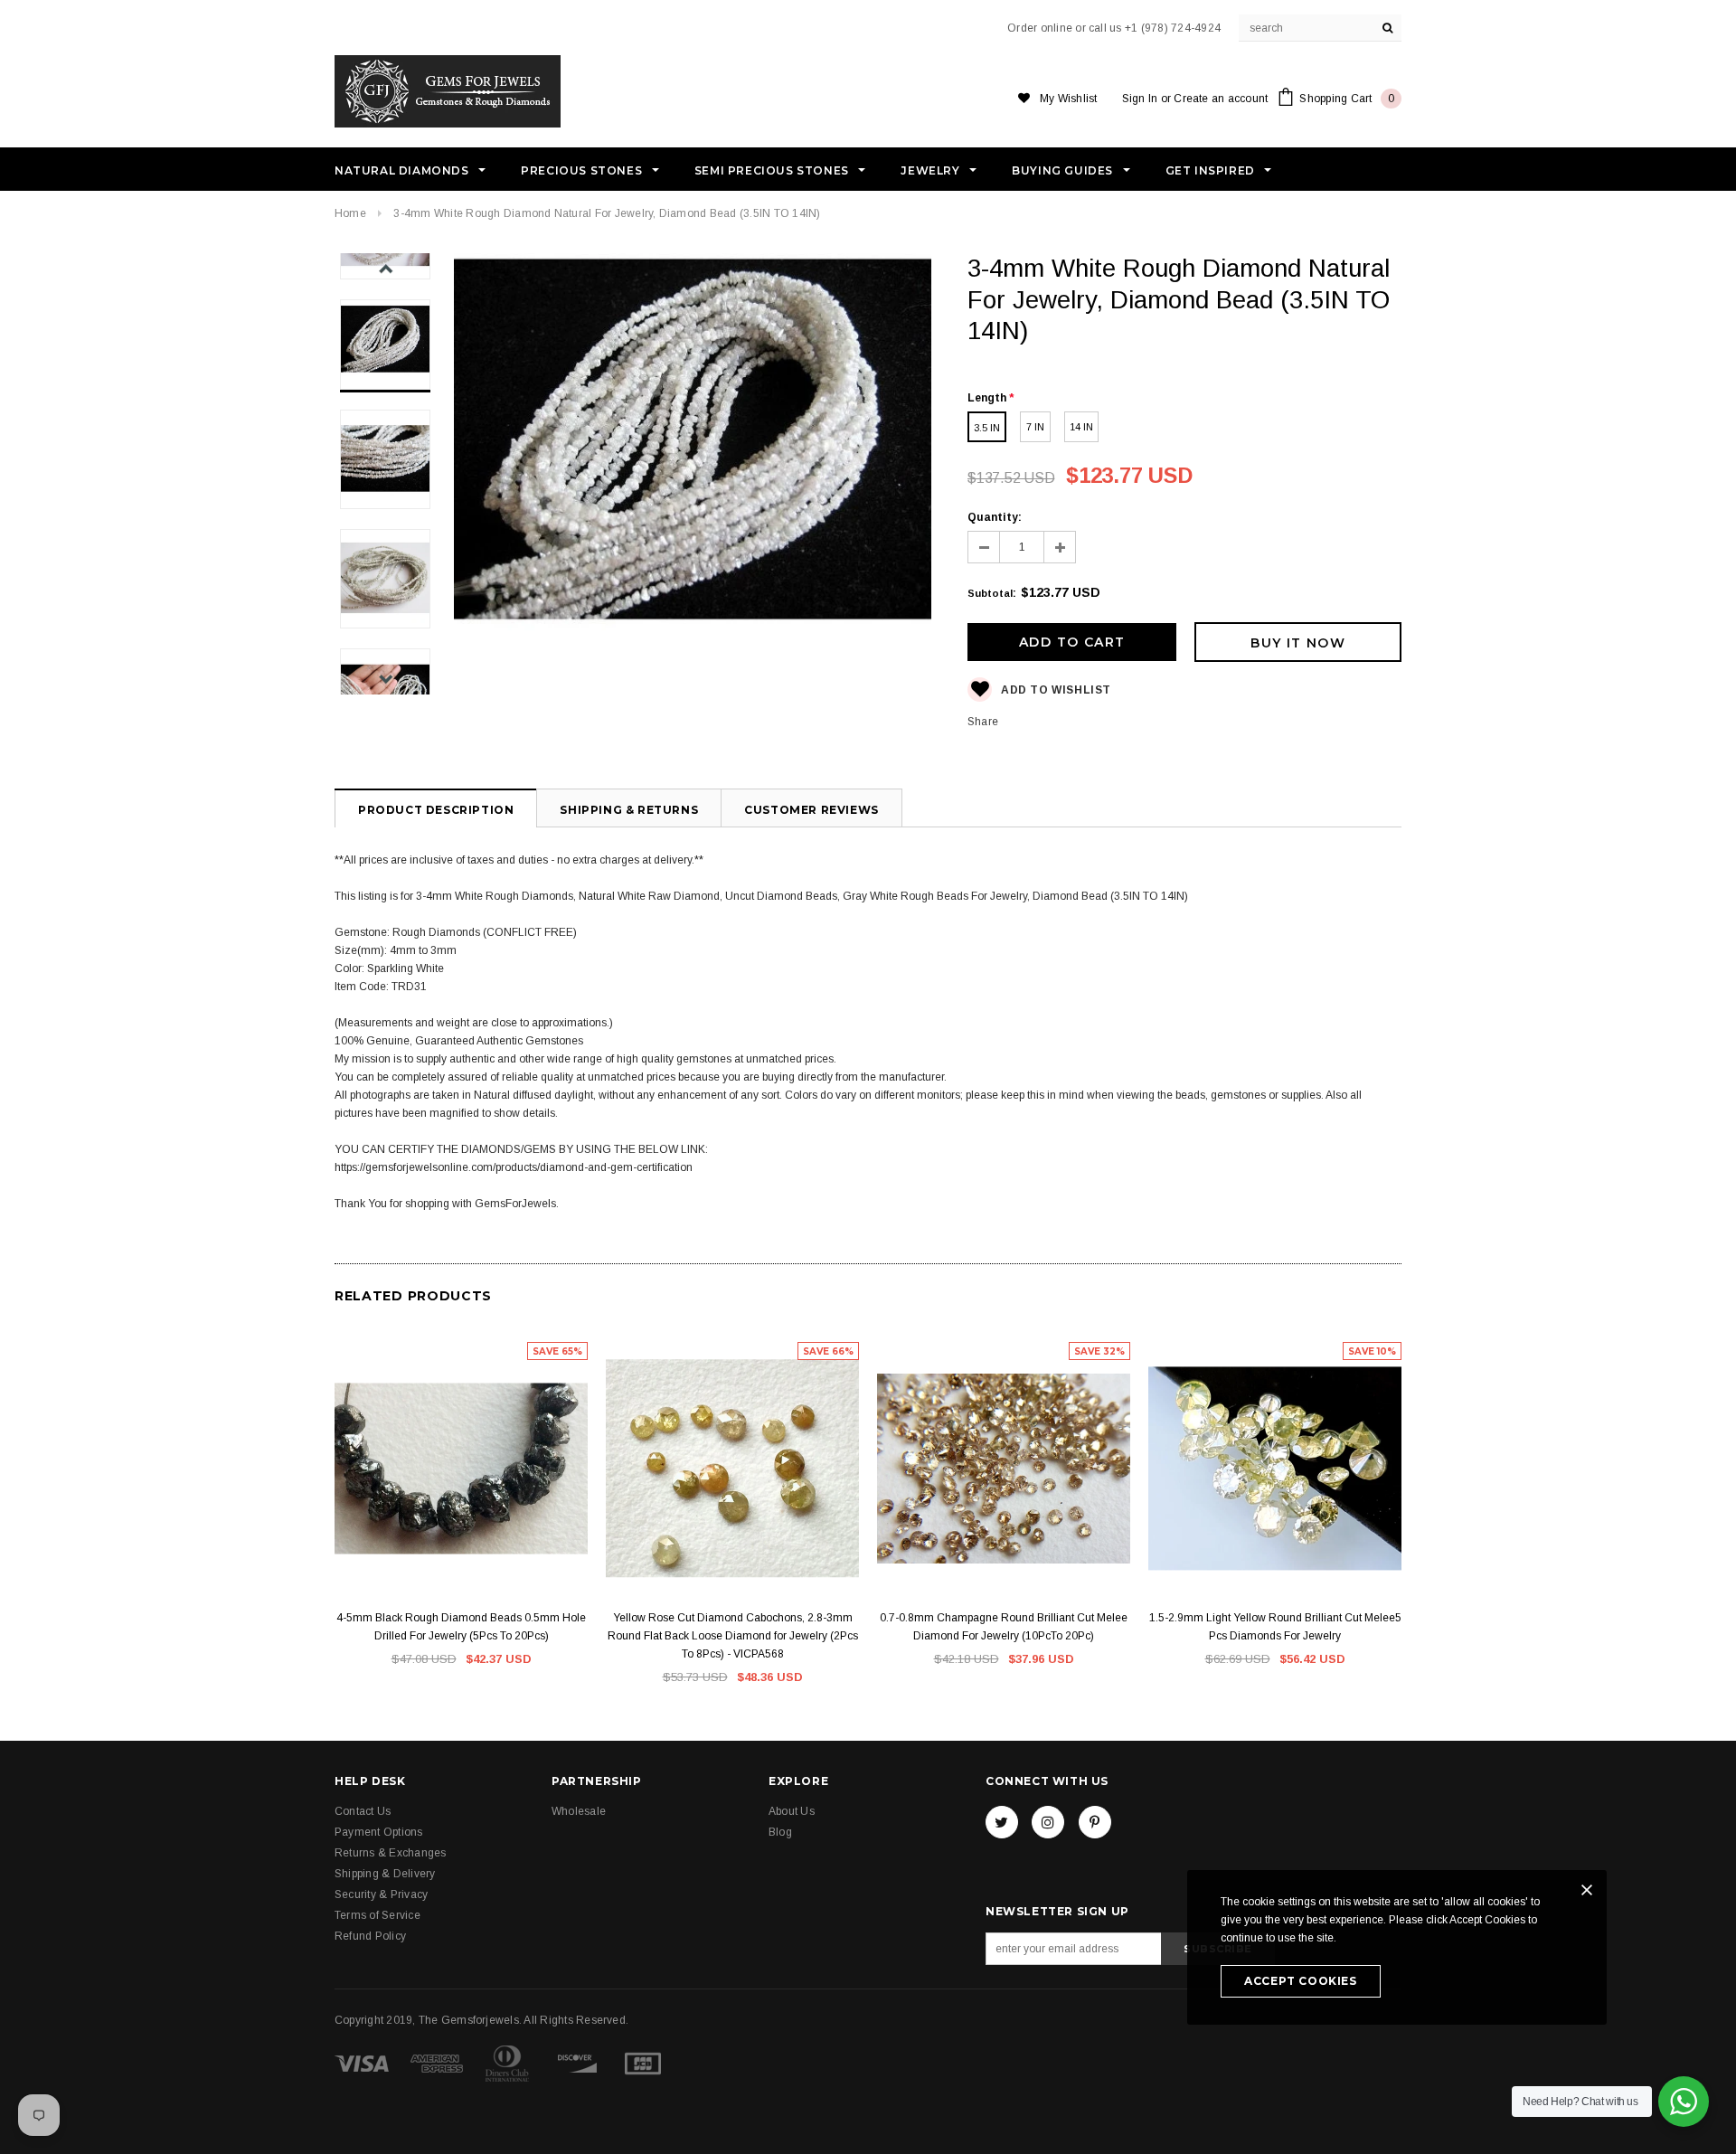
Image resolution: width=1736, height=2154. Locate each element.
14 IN (1081, 427)
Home (350, 213)
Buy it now (1298, 643)
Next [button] (386, 679)
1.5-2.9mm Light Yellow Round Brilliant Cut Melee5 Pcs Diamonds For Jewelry (1275, 1627)
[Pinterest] (1095, 1822)
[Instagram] (1048, 1822)
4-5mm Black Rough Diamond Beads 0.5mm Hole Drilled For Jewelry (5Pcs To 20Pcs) (461, 1627)
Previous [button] (386, 269)
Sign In (1140, 99)
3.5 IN (987, 428)
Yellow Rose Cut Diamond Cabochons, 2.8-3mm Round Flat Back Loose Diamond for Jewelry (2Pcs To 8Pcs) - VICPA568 (733, 1636)
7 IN (1035, 427)
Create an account (1221, 99)
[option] (693, 472)
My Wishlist (1069, 99)
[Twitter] (1002, 1822)
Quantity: (995, 517)
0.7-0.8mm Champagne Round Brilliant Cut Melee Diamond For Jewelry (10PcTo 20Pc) (1004, 1627)
